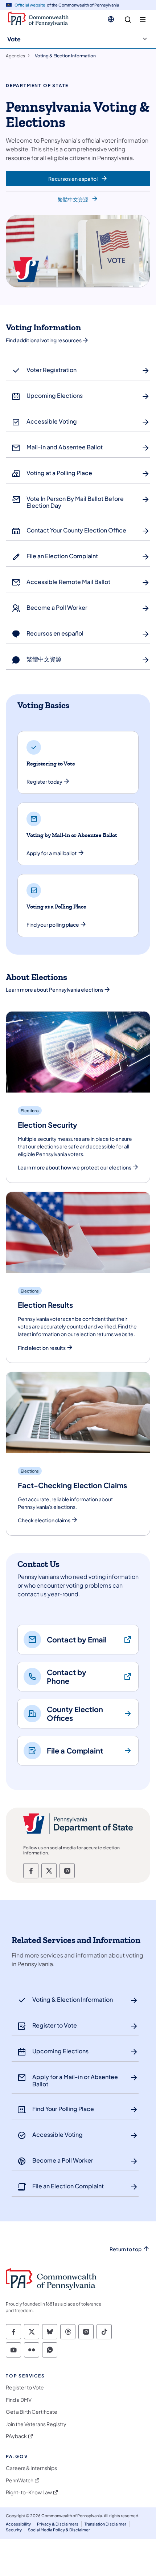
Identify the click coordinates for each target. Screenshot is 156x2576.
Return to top (126, 2249)
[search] (128, 20)
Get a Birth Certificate (32, 2412)
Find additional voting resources (44, 340)
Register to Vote (25, 2387)
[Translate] (111, 19)
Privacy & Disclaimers (58, 2524)
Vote (14, 39)
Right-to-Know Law (29, 2492)
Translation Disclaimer (105, 2524)
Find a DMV (19, 2400)
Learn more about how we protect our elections (75, 1167)
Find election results (42, 1348)
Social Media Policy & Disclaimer (59, 2530)
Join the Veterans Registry (36, 2424)
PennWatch (20, 2480)
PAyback (16, 2436)
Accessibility (18, 2524)
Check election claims (44, 1520)
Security (14, 2530)
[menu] (143, 20)
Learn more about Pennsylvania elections (55, 989)
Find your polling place (53, 925)
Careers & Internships (31, 2468)
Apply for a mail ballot (52, 853)
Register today (44, 782)
